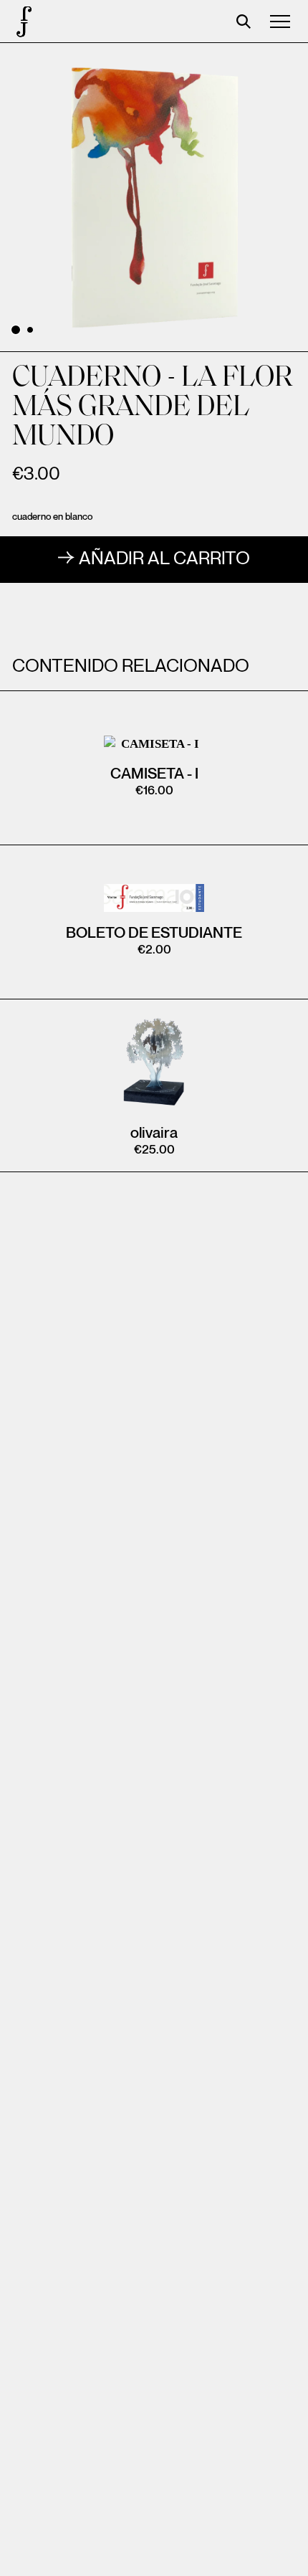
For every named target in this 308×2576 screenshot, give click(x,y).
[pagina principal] (21, 22)
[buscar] (244, 22)
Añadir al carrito (164, 559)
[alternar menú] (280, 22)
